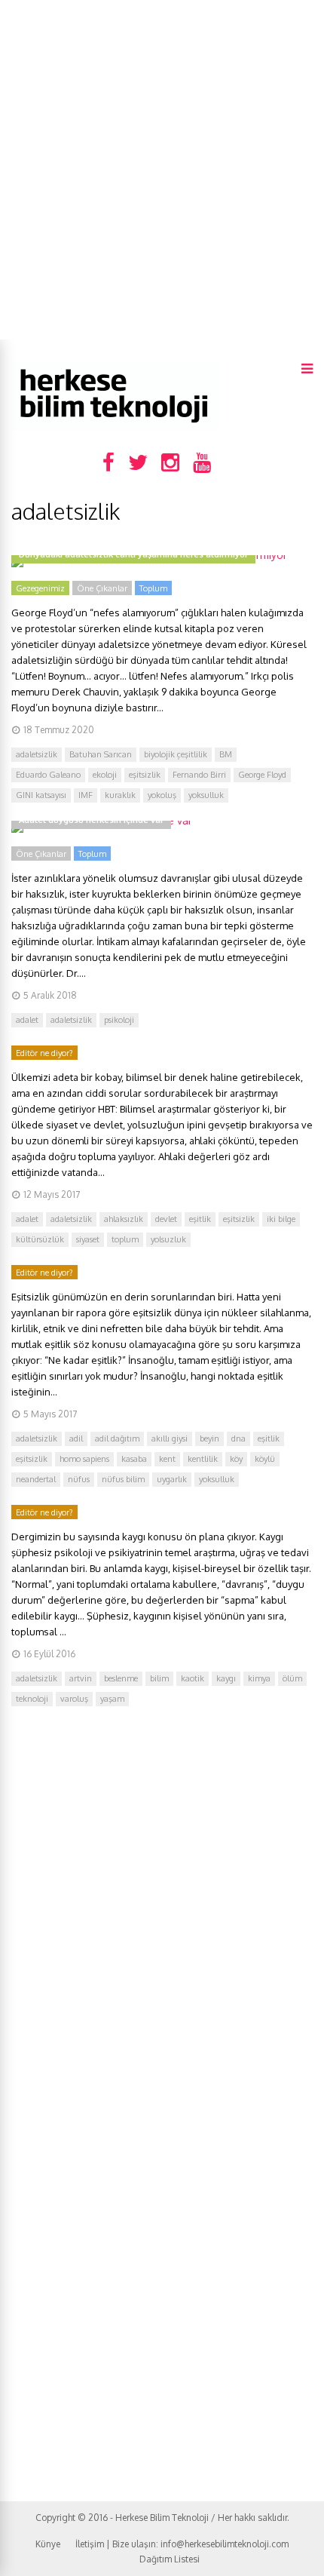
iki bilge (281, 1219)
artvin (81, 1678)
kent (167, 1459)
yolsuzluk (168, 1239)
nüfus (79, 1479)
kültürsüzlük (40, 1239)
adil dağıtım (117, 1438)
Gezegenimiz (40, 588)
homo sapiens (84, 1459)
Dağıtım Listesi (170, 2559)
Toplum (153, 588)
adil (76, 1438)
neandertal (36, 1479)
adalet (27, 1020)
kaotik (193, 1678)
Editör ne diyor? (44, 1053)
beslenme (121, 1678)
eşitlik (200, 1219)
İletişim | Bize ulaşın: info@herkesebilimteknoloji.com (182, 2544)
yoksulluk (206, 795)
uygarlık (172, 1479)
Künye (48, 2544)
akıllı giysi (170, 1438)
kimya (259, 1678)
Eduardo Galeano (48, 775)
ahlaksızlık (124, 1219)
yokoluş (162, 795)
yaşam (112, 1699)
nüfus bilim (123, 1479)
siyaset (88, 1239)
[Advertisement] (162, 170)
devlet (166, 1219)
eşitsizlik (145, 775)
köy (236, 1459)
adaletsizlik (37, 754)
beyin (209, 1438)
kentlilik (203, 1459)
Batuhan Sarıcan (101, 754)
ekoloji (105, 775)
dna (238, 1438)
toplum (125, 1239)
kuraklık (120, 795)
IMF (86, 795)
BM (226, 754)
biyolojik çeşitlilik (176, 754)
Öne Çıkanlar (102, 588)
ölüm (292, 1678)
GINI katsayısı (41, 795)
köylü (265, 1459)
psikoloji (119, 1020)
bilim (159, 1678)
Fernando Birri (199, 775)
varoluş (74, 1699)
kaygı (226, 1678)
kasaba (134, 1459)
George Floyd (262, 775)
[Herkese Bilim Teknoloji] (115, 427)
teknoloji (32, 1699)
